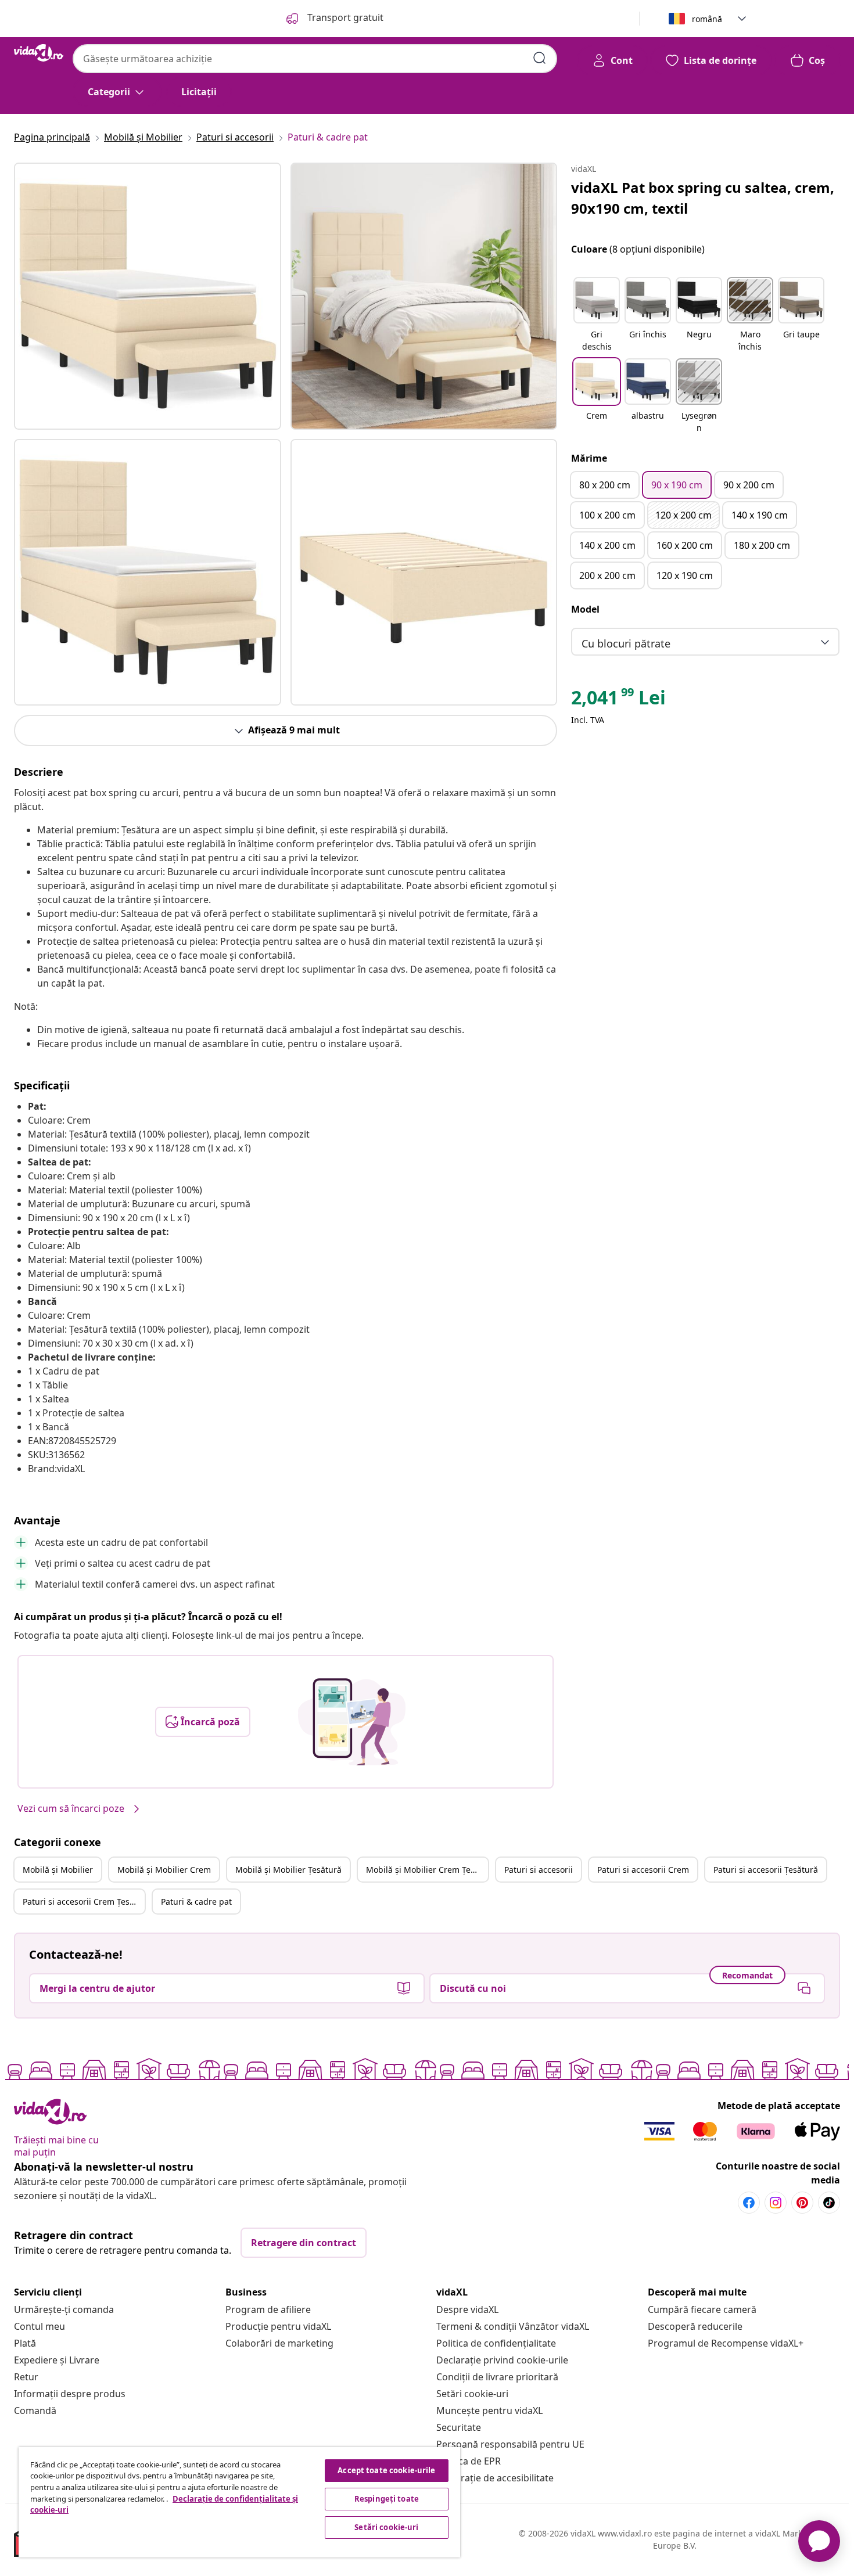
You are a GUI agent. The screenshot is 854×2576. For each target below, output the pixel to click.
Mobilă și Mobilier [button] (58, 1870)
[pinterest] (802, 2203)
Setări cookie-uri (472, 2394)
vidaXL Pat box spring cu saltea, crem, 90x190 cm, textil (703, 198)
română (707, 19)
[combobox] (315, 59)
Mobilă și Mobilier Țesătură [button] (288, 1870)
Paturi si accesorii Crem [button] (643, 1870)
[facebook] (749, 2203)
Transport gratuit (344, 17)
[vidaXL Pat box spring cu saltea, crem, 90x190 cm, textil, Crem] (148, 296)
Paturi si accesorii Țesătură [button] (766, 1870)
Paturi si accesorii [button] (539, 1870)
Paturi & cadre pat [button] (196, 1902)
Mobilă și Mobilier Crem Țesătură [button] (427, 1870)
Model (585, 609)
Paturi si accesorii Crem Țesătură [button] (84, 1902)
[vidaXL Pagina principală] (39, 53)
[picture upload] (352, 1722)
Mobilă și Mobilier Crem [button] (164, 1870)
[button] (597, 315)
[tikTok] (829, 2203)
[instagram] (776, 2203)
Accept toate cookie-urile (386, 2470)
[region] (239, 2502)
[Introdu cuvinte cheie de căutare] (540, 58)
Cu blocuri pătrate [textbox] (626, 643)
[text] (618, 700)
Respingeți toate (387, 2499)
